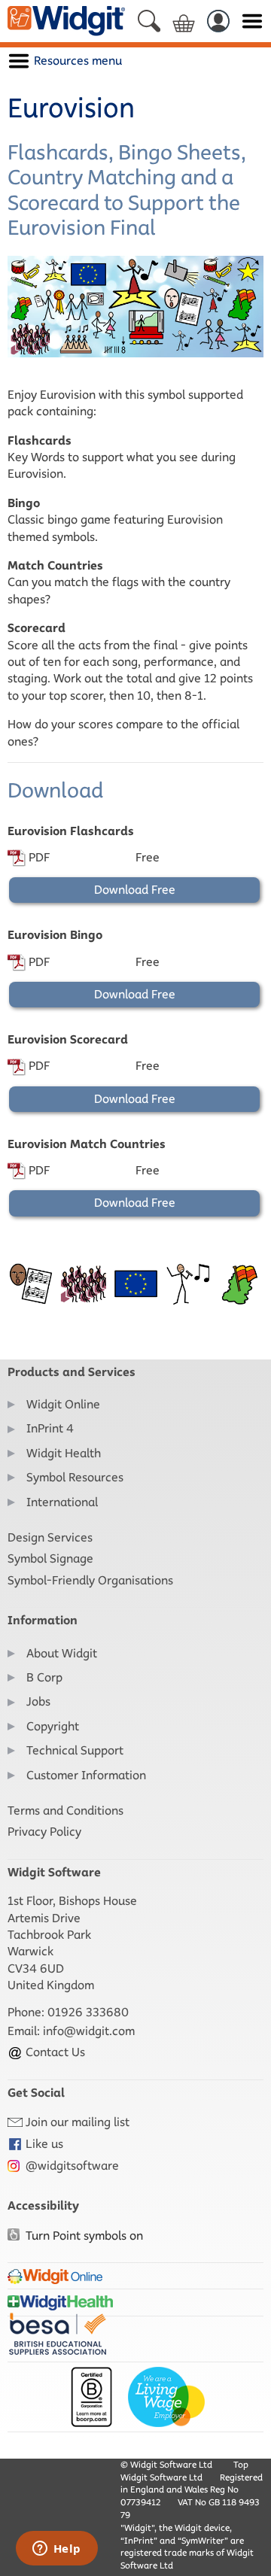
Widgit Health (64, 1453)
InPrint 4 (50, 1428)
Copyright (53, 1726)
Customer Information (86, 1775)
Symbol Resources (75, 1477)
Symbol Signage (50, 1558)
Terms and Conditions (65, 1810)
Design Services (50, 1537)
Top (241, 2464)
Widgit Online (63, 1404)
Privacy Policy (44, 1832)
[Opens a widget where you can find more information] (56, 2550)
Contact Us (54, 2052)
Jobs (38, 1701)
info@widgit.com (89, 2031)
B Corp (44, 1677)
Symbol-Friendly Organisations (90, 1580)
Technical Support (75, 1750)
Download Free (135, 890)
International (62, 1502)
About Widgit (62, 1653)
